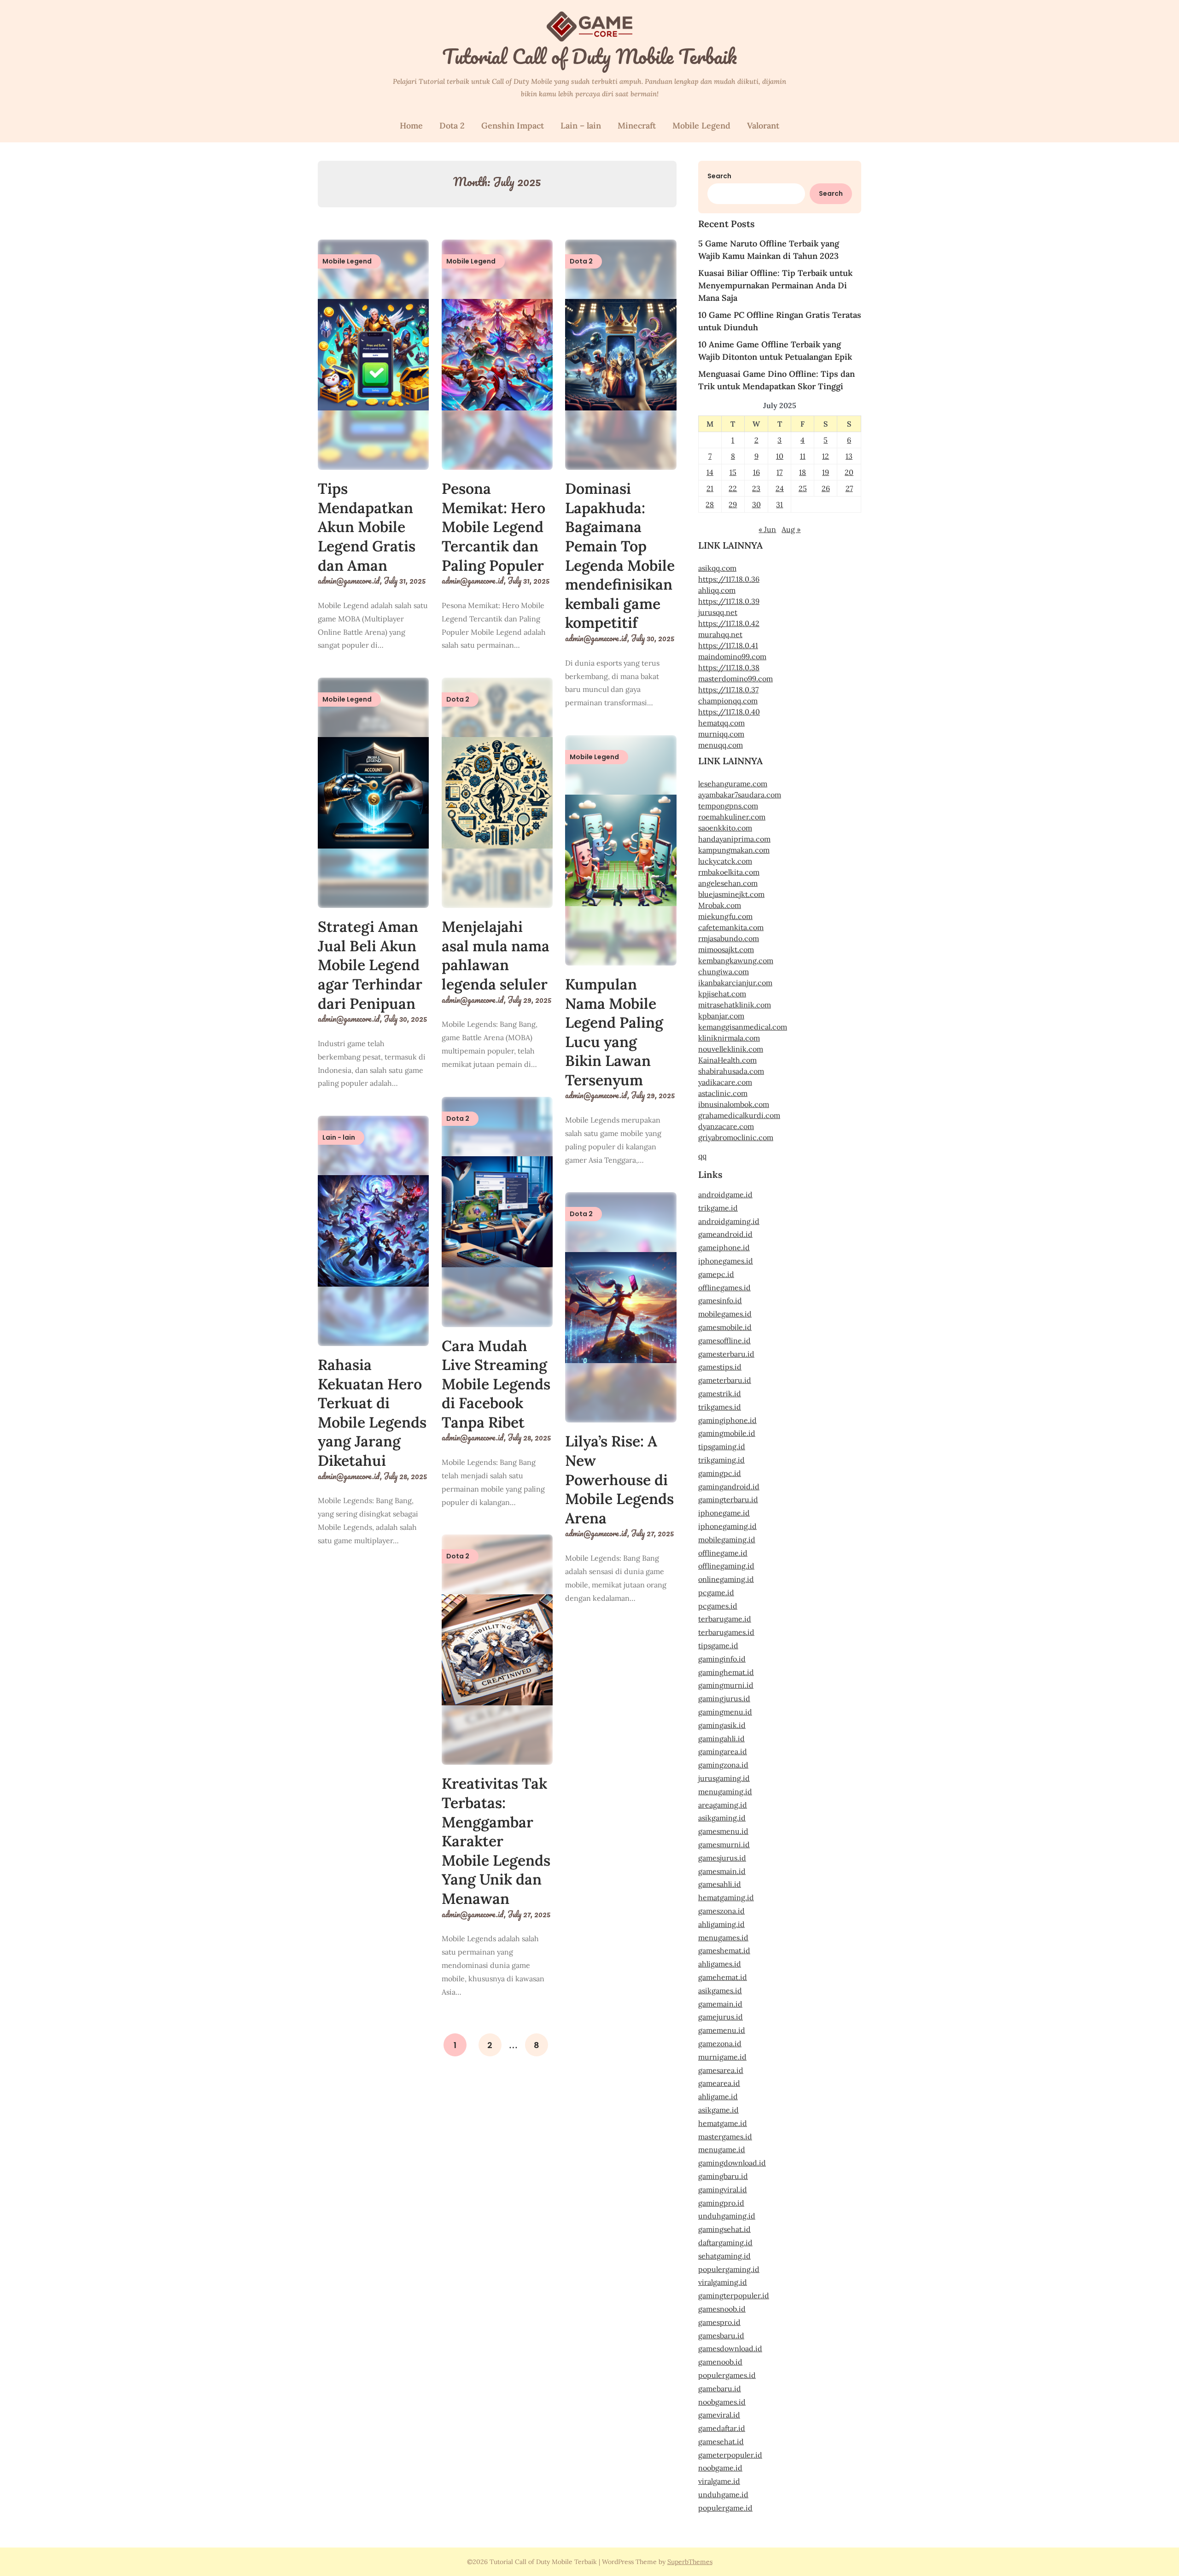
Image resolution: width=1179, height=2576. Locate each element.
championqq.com (728, 701)
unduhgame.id (723, 2494)
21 (710, 488)
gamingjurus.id (724, 1698)
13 (849, 456)
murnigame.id (722, 2057)
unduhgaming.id (727, 2216)
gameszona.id (721, 1911)
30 (756, 504)
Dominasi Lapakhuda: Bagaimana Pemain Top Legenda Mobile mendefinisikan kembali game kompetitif (620, 556)
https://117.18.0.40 (729, 712)
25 (803, 488)
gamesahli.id (720, 1884)
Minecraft (637, 126)
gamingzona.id (723, 1765)
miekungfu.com (725, 916)
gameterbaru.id (725, 1380)
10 (780, 456)
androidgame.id (725, 1194)
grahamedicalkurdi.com (739, 1115)
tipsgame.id (718, 1645)
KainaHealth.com (727, 1060)
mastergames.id (725, 2137)
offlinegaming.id (726, 1566)
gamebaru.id (720, 2389)
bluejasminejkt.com (731, 894)
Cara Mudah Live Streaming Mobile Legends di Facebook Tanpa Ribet (496, 1384)
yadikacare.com (725, 1082)
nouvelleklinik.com (731, 1049)
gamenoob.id (720, 2362)
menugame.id (722, 2149)
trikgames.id (720, 1407)
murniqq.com (721, 734)
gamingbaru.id (723, 2176)
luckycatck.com (725, 861)
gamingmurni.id (726, 1685)
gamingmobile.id (727, 1433)
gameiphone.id (724, 1247)
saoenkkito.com (725, 828)
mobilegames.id (725, 1314)
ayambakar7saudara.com (740, 795)
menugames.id (723, 1938)
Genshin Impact (513, 126)
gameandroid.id (725, 1234)
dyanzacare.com (726, 1126)
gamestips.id (720, 1367)
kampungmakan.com (734, 850)
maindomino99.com (732, 656)
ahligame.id (718, 2096)
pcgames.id (718, 1606)
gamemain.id (720, 2004)
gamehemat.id (723, 1977)
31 (779, 504)
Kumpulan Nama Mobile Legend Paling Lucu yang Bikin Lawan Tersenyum (614, 1032)
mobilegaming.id (727, 1540)
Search (719, 176)
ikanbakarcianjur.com (735, 983)
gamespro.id (719, 2322)
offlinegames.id (724, 1288)
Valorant (763, 126)
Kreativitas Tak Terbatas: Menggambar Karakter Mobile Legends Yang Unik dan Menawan (496, 1841)
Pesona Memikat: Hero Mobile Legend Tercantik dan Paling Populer (493, 527)
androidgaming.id (729, 1221)
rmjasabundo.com (729, 938)
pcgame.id (716, 1592)
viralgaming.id (723, 2282)
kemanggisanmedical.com (743, 1027)
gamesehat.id (721, 2441)
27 (849, 488)
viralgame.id (719, 2481)
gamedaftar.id (722, 2428)
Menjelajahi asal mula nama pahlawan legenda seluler (496, 955)
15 (733, 472)
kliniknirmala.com (729, 1038)
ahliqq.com (717, 590)
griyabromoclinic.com (736, 1137)
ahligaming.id (721, 1924)
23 (756, 488)
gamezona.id (720, 2043)
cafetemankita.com (731, 927)
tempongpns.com (728, 806)
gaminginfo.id (722, 1659)
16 (756, 472)
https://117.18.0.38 (729, 667)
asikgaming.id (722, 1818)
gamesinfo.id (720, 1300)
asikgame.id (718, 2110)
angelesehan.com (728, 883)
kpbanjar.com (721, 1016)
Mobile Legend (701, 126)
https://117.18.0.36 (729, 579)
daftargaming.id (725, 2242)
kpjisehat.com (722, 994)
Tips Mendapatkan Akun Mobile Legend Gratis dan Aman (367, 527)
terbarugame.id (725, 1619)
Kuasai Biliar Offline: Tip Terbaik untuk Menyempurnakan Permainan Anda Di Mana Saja (775, 285)
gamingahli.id (721, 1739)
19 (826, 472)
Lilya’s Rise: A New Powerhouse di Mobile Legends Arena (619, 1479)
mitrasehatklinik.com (735, 1005)
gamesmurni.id (724, 1844)
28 (710, 504)
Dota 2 (452, 126)
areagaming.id (723, 1805)
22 (733, 488)
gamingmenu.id (725, 1712)
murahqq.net (720, 634)
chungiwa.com (724, 972)
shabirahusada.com (731, 1071)
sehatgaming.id (724, 2256)
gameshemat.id (724, 1950)
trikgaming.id (721, 1460)
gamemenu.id (722, 2030)
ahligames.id (720, 1964)
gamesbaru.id (721, 2336)
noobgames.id (722, 2402)
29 (733, 504)
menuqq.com (721, 745)
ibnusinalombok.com (734, 1104)
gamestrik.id (720, 1393)
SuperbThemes (690, 2562)
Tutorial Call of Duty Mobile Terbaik (589, 56)
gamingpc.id (720, 1473)
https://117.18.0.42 (729, 623)
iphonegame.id (724, 1513)
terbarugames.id (726, 1632)
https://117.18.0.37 (728, 690)
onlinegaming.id (726, 1579)
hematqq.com (721, 723)
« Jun (767, 529)
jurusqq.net (718, 612)
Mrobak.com (720, 905)
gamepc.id (716, 1274)
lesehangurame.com (733, 784)
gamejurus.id (721, 2017)
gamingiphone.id (727, 1420)
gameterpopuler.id (730, 2455)
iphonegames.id (726, 1261)
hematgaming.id (726, 1897)
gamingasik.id (722, 1725)
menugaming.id (725, 1791)
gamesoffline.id (724, 1341)
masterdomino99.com (735, 679)
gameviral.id (719, 2415)
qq (702, 1156)
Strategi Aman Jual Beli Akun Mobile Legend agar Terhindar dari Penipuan (370, 965)
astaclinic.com (723, 1093)
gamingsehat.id (724, 2229)
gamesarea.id (721, 2070)
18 (803, 472)
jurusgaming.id (724, 1778)
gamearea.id (719, 2083)
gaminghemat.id (726, 1672)
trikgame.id (718, 1208)
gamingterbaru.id (728, 1499)
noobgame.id (720, 2468)
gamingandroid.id (729, 1487)
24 (780, 488)
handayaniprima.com (734, 839)
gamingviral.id (723, 2190)
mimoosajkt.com (726, 949)
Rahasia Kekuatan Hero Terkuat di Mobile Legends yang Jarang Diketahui (372, 1413)
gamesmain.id (722, 1871)
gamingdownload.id (732, 2163)
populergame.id (725, 2508)
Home (411, 126)
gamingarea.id (723, 1751)
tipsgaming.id (722, 1446)
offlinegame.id (723, 1553)
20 (849, 472)
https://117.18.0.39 (729, 601)
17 (779, 472)
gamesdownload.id (730, 2348)
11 (803, 456)
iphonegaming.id (727, 1526)
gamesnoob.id (722, 2309)
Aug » (791, 529)
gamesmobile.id (725, 1327)
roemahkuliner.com (732, 817)
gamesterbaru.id (726, 1354)
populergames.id (727, 2375)
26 (826, 488)
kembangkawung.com (736, 960)
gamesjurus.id (722, 1858)
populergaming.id (729, 2269)
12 (826, 456)
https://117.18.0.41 (728, 645)
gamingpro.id (721, 2203)
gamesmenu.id (723, 1831)
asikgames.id (720, 1991)
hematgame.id (723, 2123)
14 (710, 472)
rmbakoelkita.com (729, 872)
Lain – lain (581, 126)
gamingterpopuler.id (734, 2295)
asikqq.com (717, 568)
